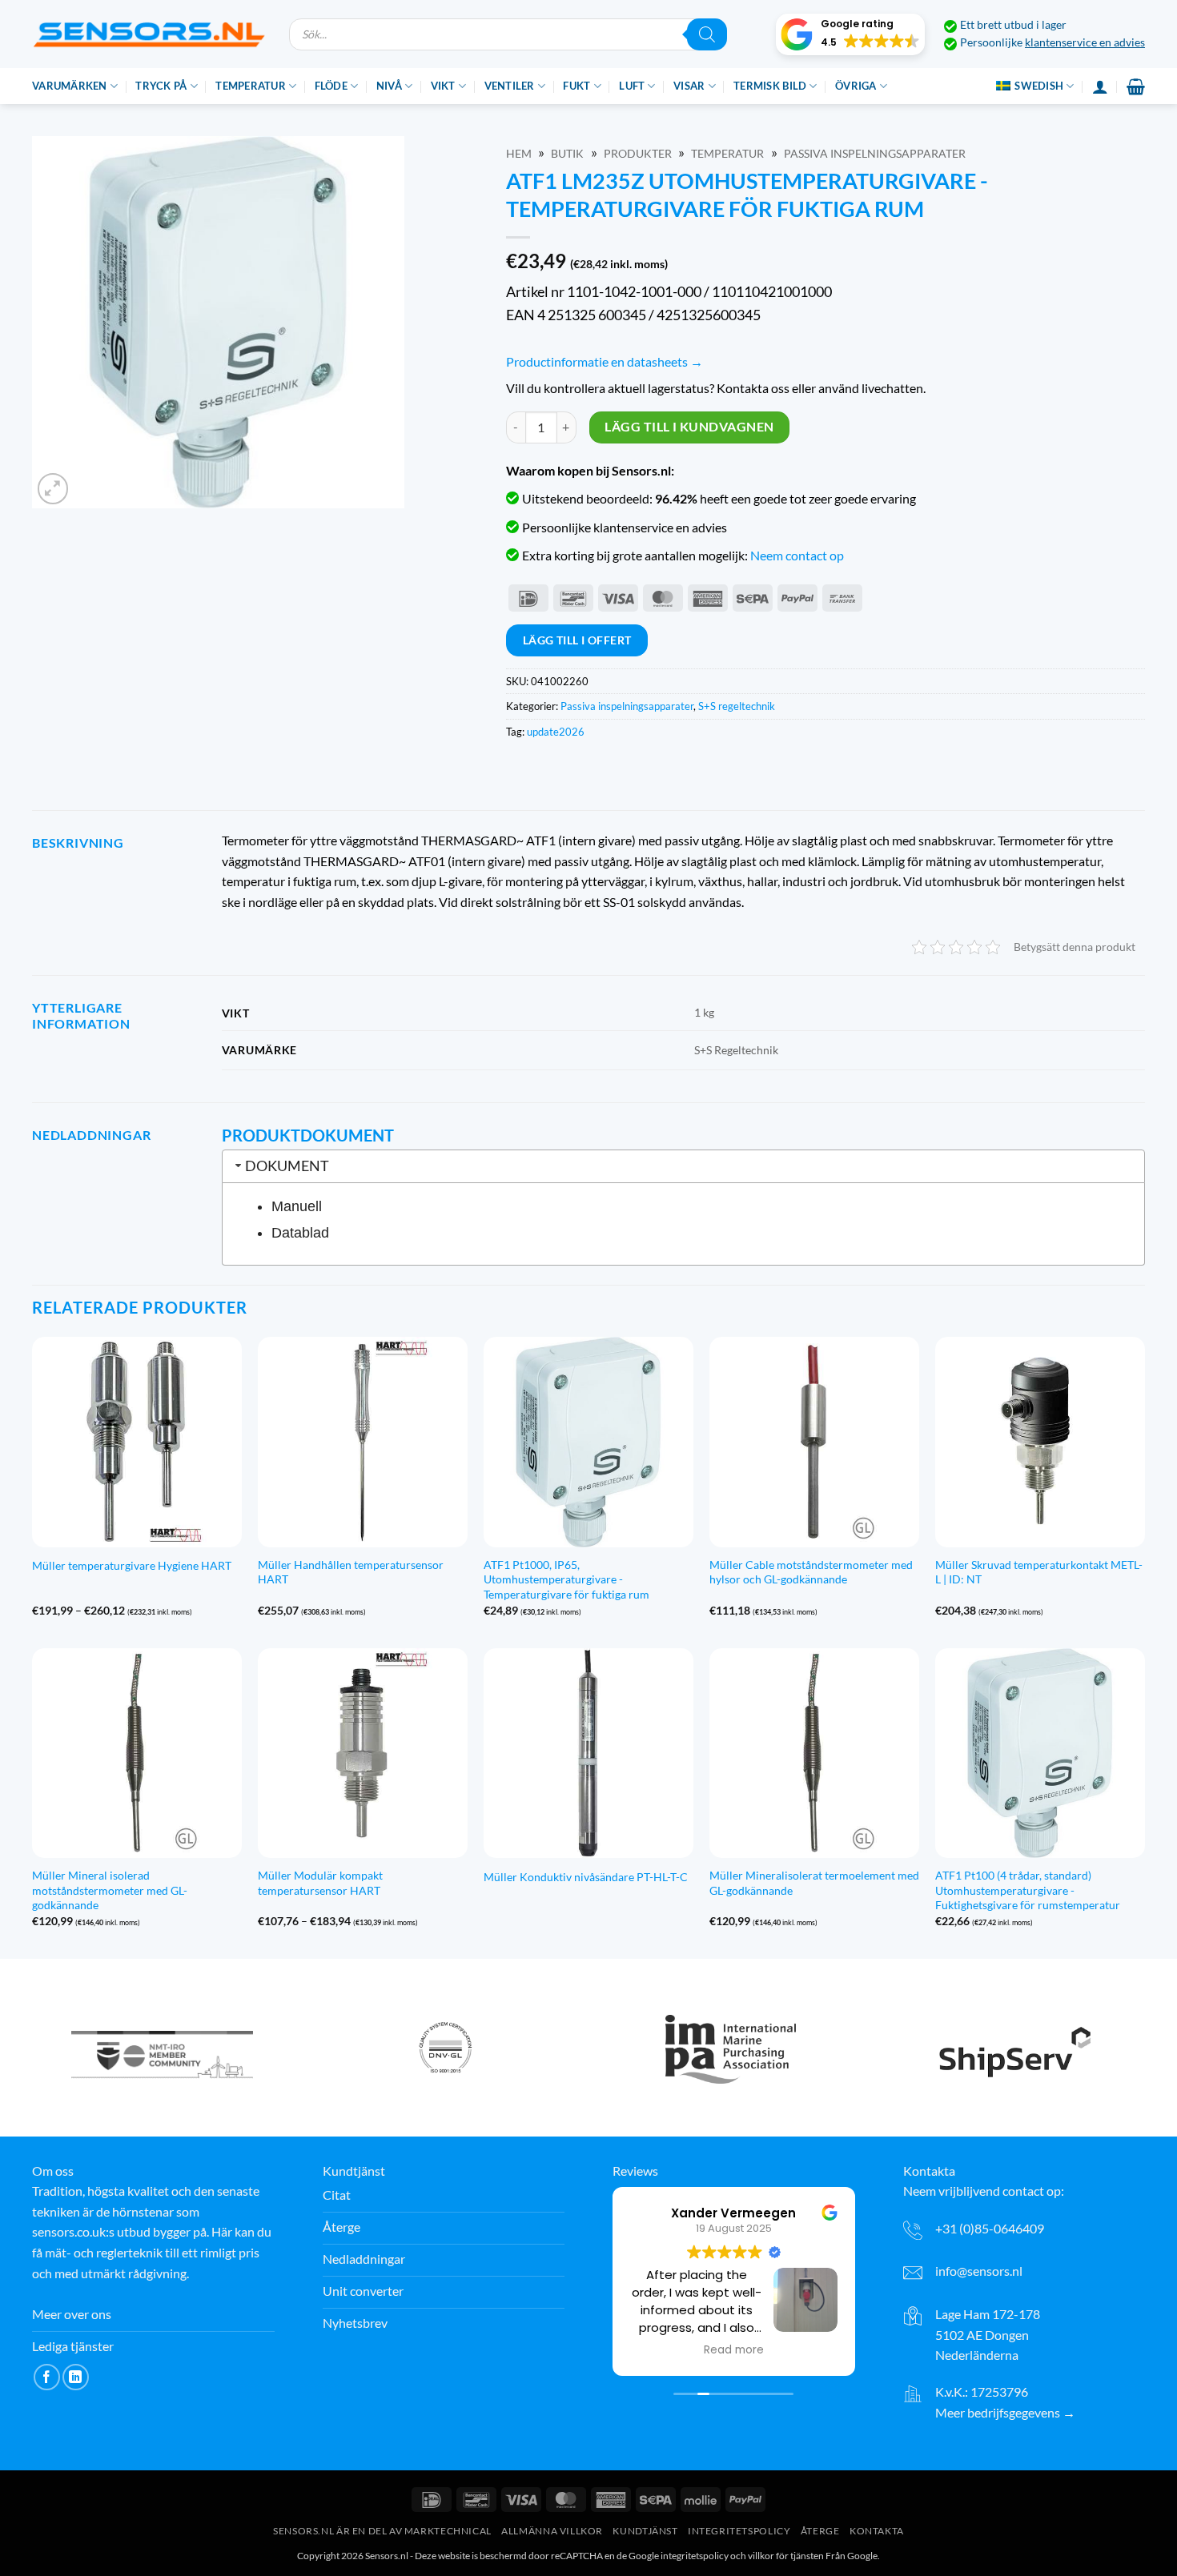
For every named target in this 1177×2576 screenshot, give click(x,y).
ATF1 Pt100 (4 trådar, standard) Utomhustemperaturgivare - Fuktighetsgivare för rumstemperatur (1028, 1890)
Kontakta (877, 2531)
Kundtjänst (645, 2531)
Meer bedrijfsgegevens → (1005, 2412)
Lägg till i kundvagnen (689, 427)
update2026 (556, 732)
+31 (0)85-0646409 (990, 2228)
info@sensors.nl (979, 2271)
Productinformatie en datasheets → (605, 361)
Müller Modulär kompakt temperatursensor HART (320, 1883)
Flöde (331, 86)
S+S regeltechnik (737, 706)
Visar (689, 86)
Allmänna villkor (552, 2531)
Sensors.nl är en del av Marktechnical (382, 2531)
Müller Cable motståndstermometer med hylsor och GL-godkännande (811, 1572)
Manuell (297, 1206)
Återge (820, 2531)
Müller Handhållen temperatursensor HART (351, 1572)
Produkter (638, 154)
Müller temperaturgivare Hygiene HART (132, 1565)
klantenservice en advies (1085, 42)
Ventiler (510, 86)
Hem (519, 154)
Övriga (856, 86)
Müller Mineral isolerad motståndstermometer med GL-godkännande (110, 1890)
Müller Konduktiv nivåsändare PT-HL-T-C (586, 1877)
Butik (567, 154)
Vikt (443, 86)
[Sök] (707, 34)
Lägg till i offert (577, 640)
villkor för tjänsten (786, 2556)
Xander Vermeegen (733, 2213)
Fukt (576, 86)
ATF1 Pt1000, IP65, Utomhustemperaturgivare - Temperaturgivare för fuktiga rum (566, 1579)
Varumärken (70, 86)
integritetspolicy (695, 2556)
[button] (850, 34)
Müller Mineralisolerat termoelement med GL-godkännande (814, 1883)
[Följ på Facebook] (47, 2377)
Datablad (300, 1233)
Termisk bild (770, 86)
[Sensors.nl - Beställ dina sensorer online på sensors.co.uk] (149, 34)
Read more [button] (734, 2350)
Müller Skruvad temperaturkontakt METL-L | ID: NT (1039, 1572)
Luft (632, 86)
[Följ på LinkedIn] (76, 2377)
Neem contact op (797, 555)
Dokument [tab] (287, 1166)
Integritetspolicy (739, 2531)
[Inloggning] (1100, 86)
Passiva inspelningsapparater (875, 154)
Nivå (389, 86)
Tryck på (161, 86)
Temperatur (251, 86)
